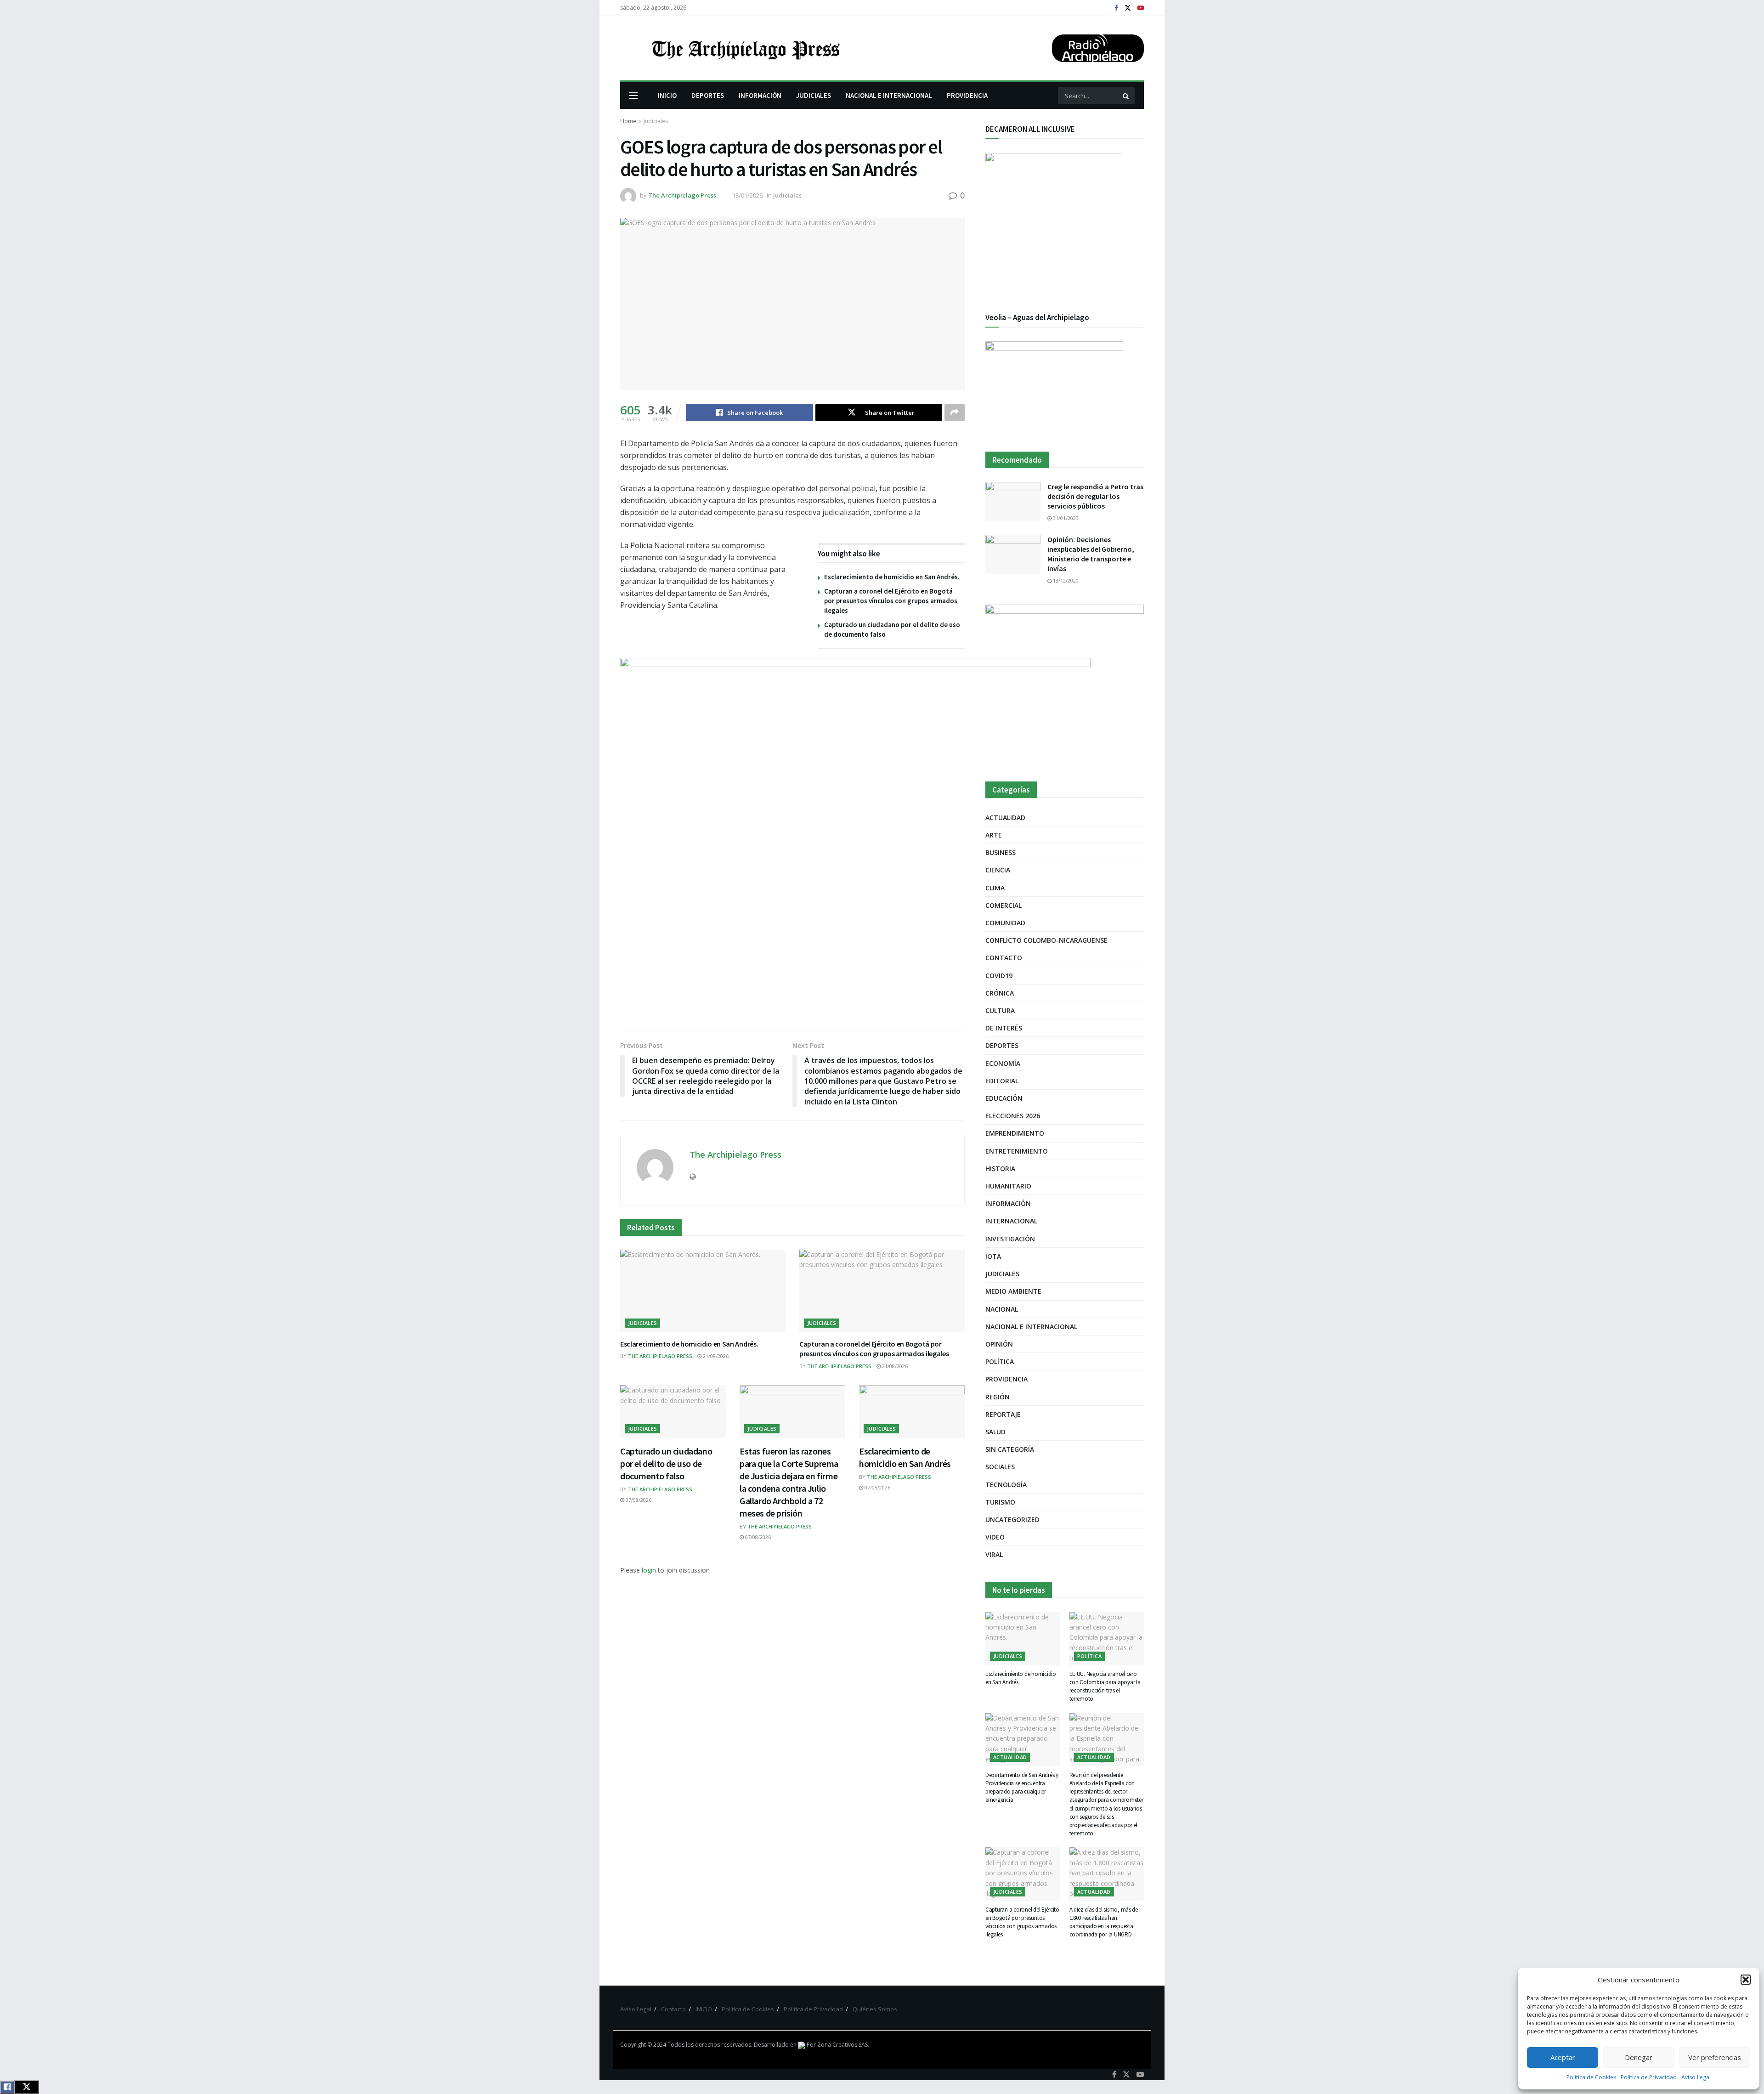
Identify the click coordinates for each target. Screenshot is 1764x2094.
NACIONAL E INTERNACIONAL (889, 95)
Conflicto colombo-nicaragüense (1046, 940)
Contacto (1004, 958)
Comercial (1004, 905)
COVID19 (999, 976)
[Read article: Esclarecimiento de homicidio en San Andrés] (912, 1412)
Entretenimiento (1017, 1151)
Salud (995, 1432)
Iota (993, 1256)
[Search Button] (1126, 96)
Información (1008, 1203)
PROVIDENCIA (967, 95)
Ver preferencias (1715, 2057)
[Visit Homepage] (745, 48)
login (649, 1570)
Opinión (999, 1344)
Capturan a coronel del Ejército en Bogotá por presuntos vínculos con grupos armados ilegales (891, 601)
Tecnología (1006, 1485)
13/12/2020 (1065, 580)
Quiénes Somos (875, 2009)
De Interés (1004, 1028)
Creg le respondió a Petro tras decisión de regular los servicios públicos (1095, 496)
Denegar (1639, 2057)
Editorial (1002, 1081)
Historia (1000, 1169)
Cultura (1000, 1010)
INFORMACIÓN (760, 95)
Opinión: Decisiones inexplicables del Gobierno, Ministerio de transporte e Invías (1091, 554)
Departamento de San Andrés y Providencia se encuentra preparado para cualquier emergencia (1022, 1788)
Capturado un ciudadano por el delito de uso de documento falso (666, 1463)
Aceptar (1563, 2057)
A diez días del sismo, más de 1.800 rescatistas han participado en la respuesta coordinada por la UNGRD (1104, 1922)
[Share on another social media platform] (955, 413)
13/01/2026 (747, 195)
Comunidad (1005, 923)
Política (1000, 1361)
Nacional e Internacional (1031, 1327)
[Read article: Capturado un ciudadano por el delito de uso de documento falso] (673, 1412)
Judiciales (656, 121)
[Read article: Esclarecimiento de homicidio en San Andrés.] (703, 1291)
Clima (995, 888)
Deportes (1002, 1045)
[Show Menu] (633, 96)
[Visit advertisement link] (1065, 684)
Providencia (1006, 1379)
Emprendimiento (1015, 1133)
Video (995, 1537)
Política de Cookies (1591, 2077)
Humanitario (1008, 1186)
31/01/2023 (1065, 518)
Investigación (1010, 1239)
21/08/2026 (715, 1356)
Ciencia (998, 870)
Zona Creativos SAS (842, 2045)
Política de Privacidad (1649, 2077)
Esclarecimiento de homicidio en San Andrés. (892, 577)
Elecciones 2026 (1013, 1116)
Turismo (1000, 1502)
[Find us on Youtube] (1141, 8)
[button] (1746, 1980)
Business (1001, 852)
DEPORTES (708, 95)
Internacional (1011, 1221)
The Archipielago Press (682, 195)
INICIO (667, 95)
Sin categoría (1010, 1449)
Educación (1004, 1098)
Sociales (1000, 1467)
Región (998, 1397)
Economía (1003, 1063)
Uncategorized (1012, 1520)
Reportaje (1003, 1414)
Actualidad (1005, 818)
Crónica (1000, 993)
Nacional (1002, 1309)
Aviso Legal (1696, 2077)
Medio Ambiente (1013, 1291)
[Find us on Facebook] (1116, 8)
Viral (994, 1554)
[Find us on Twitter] (1128, 8)
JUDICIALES (814, 95)
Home (628, 121)
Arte (994, 835)
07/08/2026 (638, 1500)
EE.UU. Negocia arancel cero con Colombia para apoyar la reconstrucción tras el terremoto (1105, 1687)
